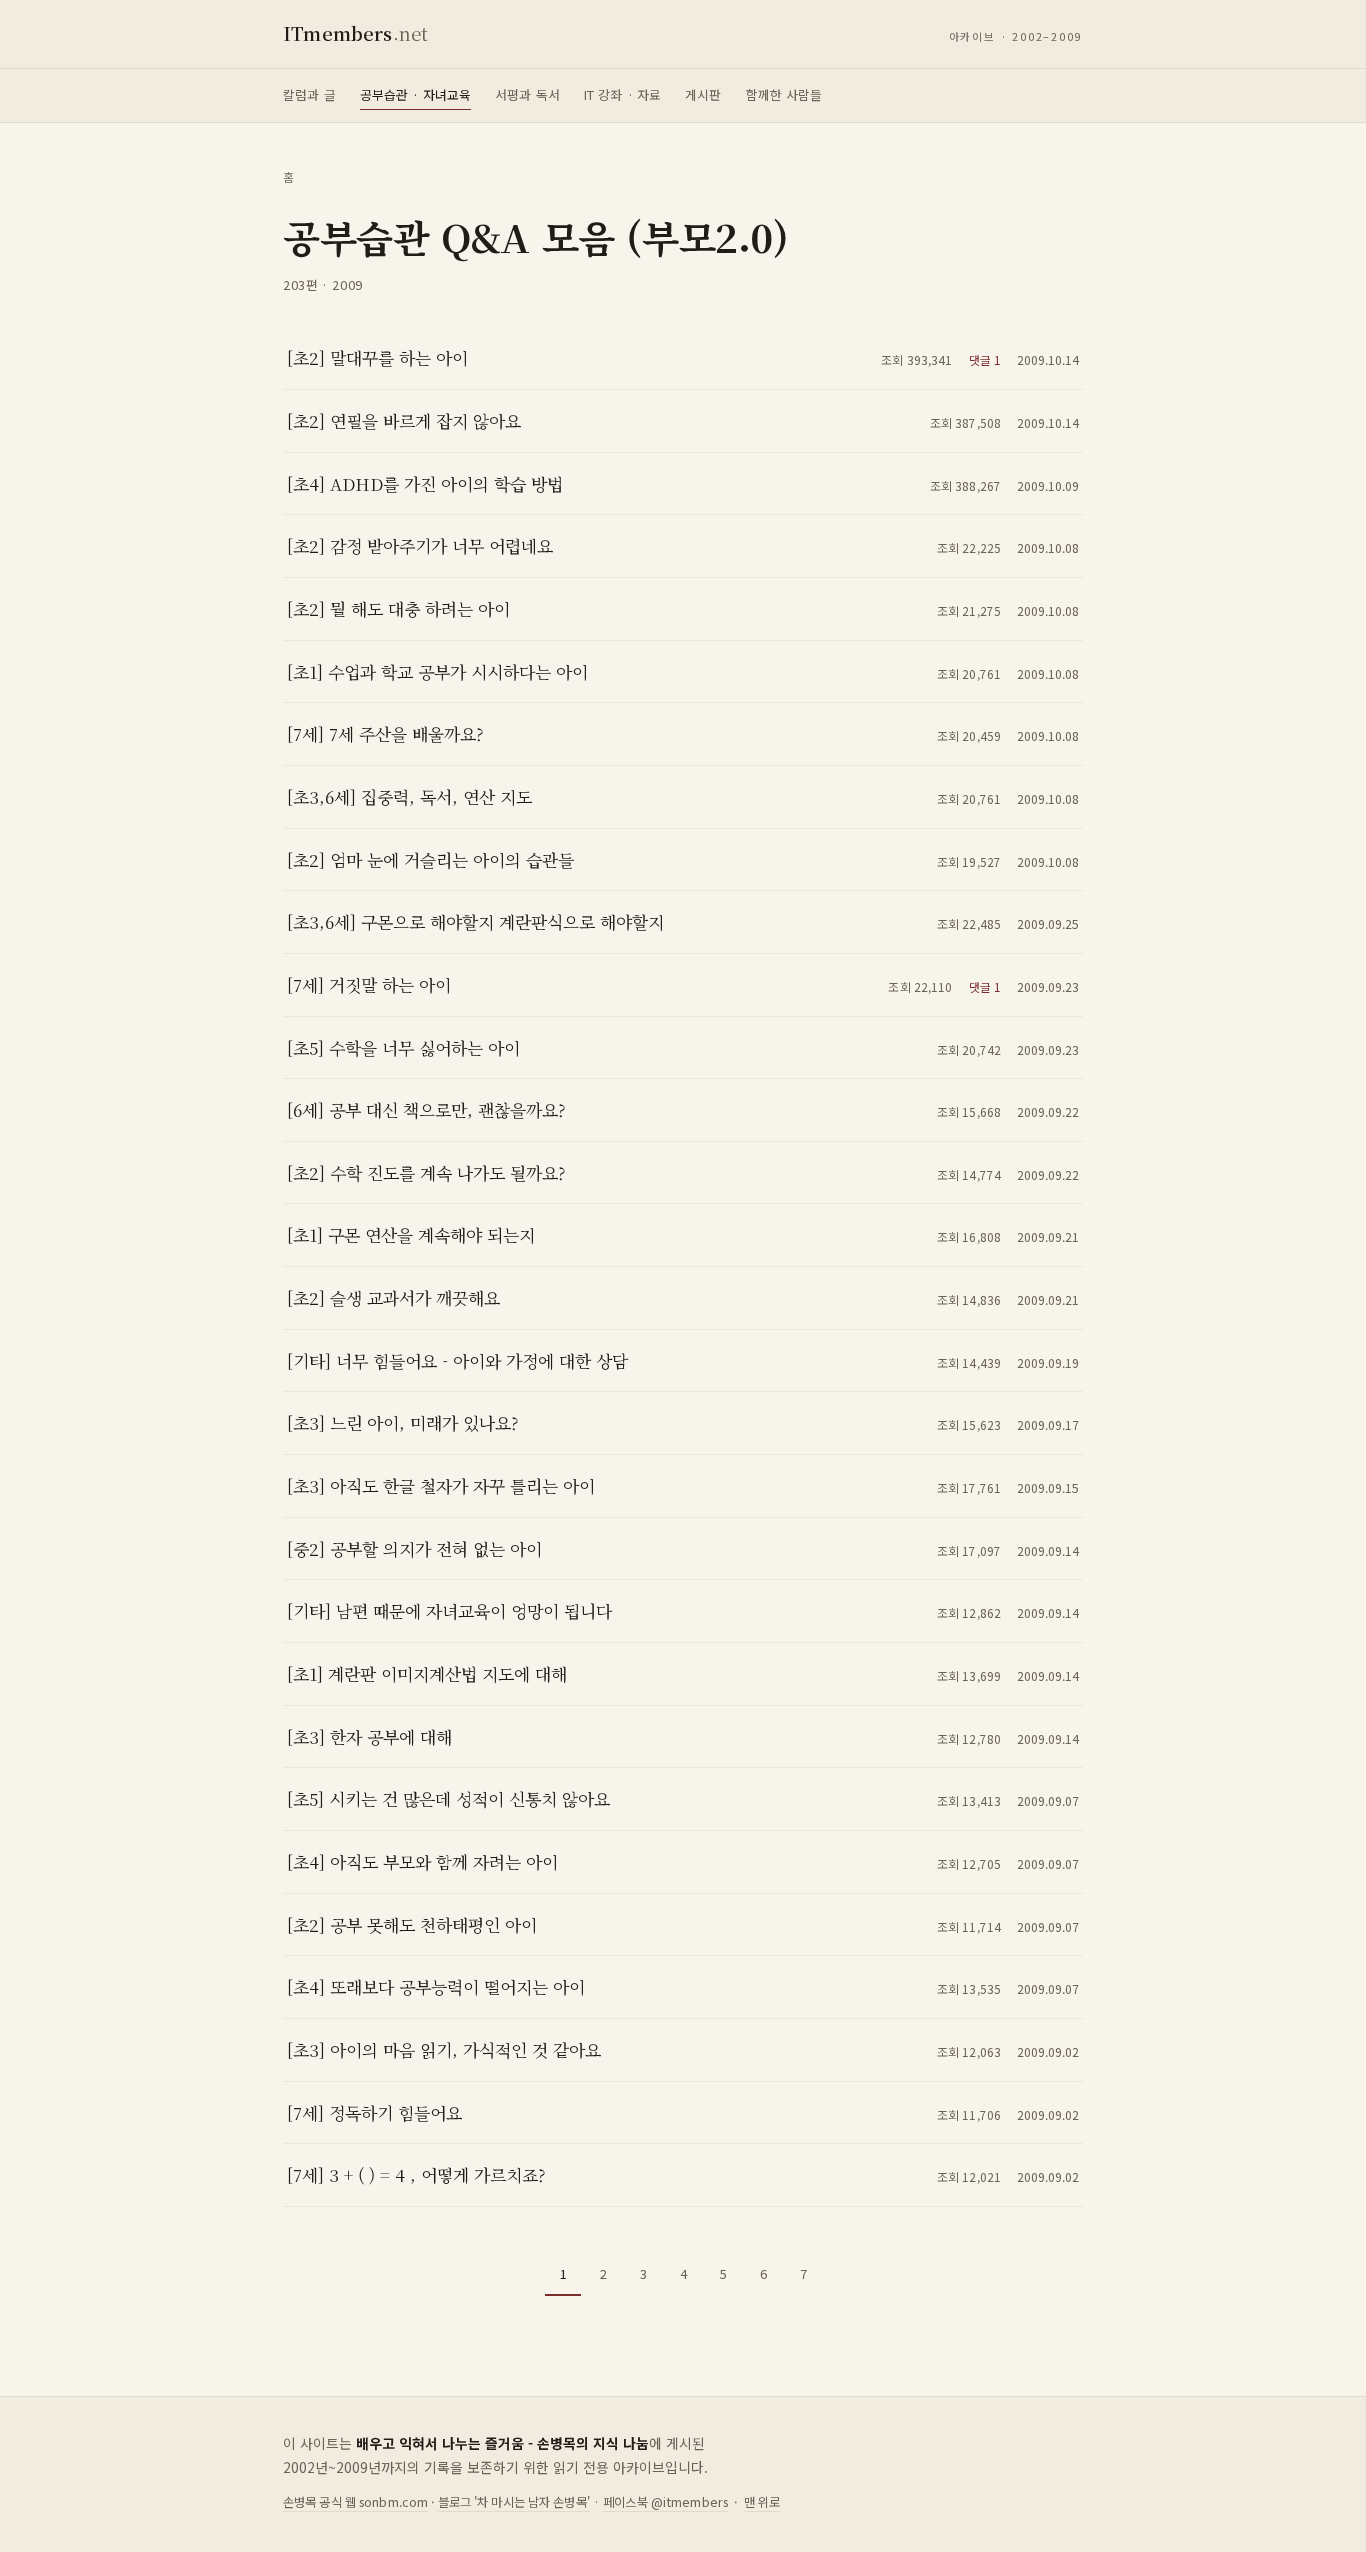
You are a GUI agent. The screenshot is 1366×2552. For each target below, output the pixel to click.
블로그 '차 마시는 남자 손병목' (514, 2502)
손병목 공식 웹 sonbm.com (355, 2502)
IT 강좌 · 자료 (622, 94)
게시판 (703, 94)
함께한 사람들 (784, 94)
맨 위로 (762, 2502)
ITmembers (355, 33)
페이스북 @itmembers (665, 2502)
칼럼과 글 (309, 94)
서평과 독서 (527, 94)
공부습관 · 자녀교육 (415, 94)
